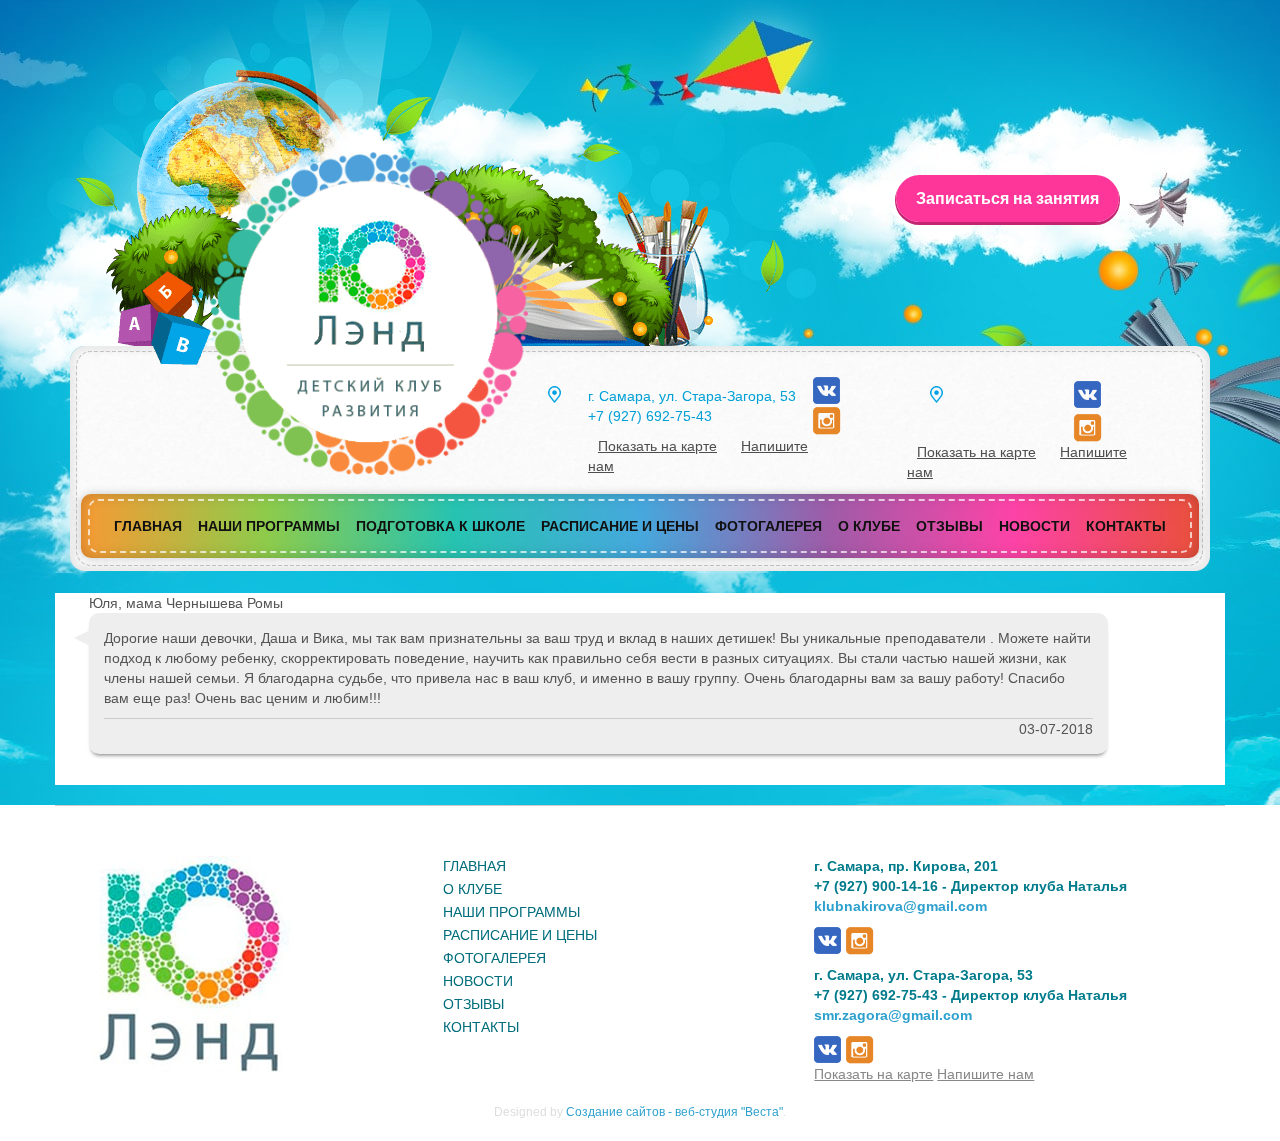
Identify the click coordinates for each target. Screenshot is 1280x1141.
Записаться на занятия (1007, 198)
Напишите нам (985, 1074)
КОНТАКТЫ (481, 1027)
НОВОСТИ (478, 981)
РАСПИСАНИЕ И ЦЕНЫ (520, 935)
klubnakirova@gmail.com (900, 906)
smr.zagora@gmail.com (893, 1015)
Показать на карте (657, 446)
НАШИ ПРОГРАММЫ (511, 912)
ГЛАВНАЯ (474, 866)
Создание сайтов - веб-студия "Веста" (674, 1112)
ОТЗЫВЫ (473, 1004)
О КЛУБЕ (472, 889)
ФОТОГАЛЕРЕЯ (494, 958)
